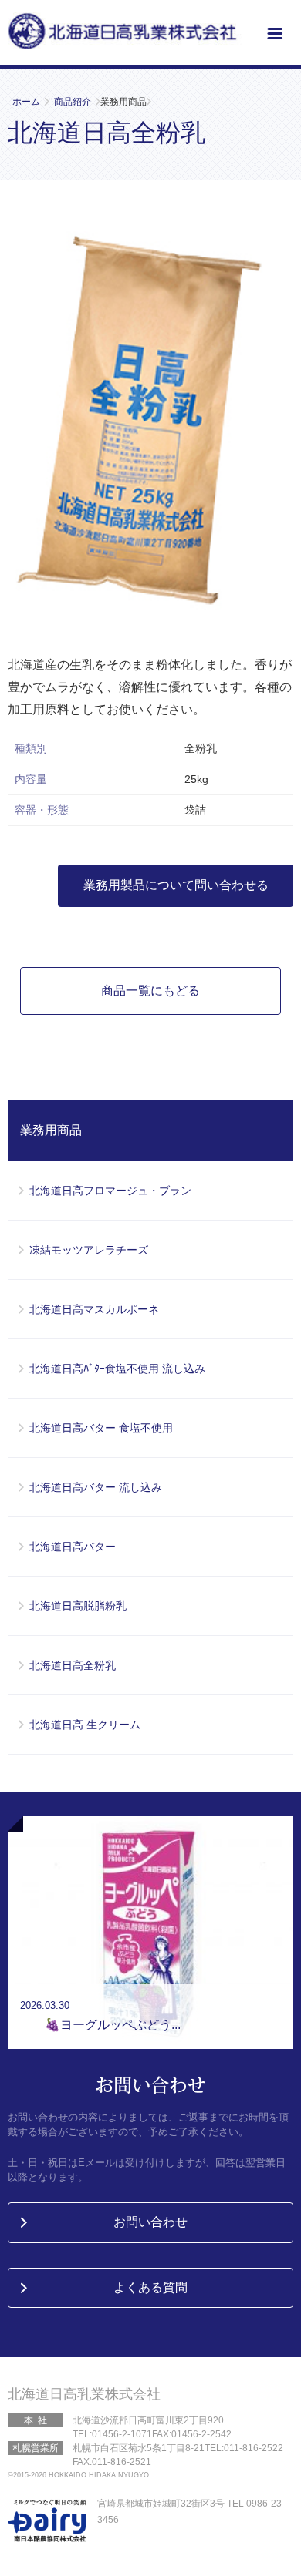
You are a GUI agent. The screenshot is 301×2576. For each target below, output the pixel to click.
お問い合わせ (150, 2222)
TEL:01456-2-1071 (112, 2434)
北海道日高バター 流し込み (96, 1487)
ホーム (26, 102)
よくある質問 (150, 2287)
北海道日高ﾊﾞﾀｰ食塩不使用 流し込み (117, 1369)
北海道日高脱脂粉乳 (78, 1606)
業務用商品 (51, 1130)
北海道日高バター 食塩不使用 (101, 1428)
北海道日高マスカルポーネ (94, 1309)
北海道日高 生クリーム (85, 1725)
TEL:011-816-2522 (244, 2448)
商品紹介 (73, 102)
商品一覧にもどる (150, 991)
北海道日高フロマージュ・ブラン (110, 1191)
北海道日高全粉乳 (73, 1665)
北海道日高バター (73, 1547)
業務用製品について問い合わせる (176, 885)
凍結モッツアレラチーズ (89, 1250)
